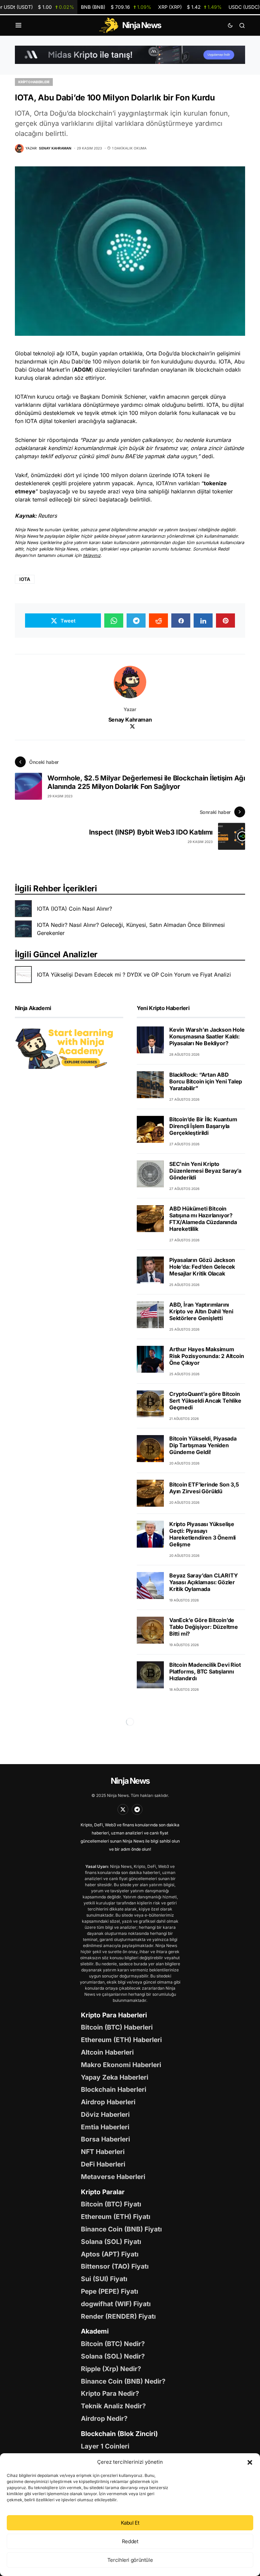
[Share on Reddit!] (158, 620)
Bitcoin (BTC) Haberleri (117, 2027)
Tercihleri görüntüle (130, 2560)
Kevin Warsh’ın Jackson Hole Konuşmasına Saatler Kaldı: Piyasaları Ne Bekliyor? (207, 1036)
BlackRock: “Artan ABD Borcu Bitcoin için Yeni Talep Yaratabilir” (206, 1081)
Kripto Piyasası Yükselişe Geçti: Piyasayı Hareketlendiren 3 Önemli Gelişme (202, 1534)
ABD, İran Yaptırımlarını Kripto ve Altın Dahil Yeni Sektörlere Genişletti (201, 1311)
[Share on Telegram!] (136, 620)
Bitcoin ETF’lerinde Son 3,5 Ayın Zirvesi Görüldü (204, 1488)
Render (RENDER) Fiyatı (118, 2316)
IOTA (25, 579)
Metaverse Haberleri (113, 2177)
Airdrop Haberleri (108, 2102)
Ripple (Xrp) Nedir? (111, 2369)
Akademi (95, 2331)
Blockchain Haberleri (114, 2089)
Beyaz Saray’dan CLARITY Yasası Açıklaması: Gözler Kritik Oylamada (203, 1582)
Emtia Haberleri (105, 2127)
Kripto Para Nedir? (110, 2393)
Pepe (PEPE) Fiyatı (110, 2291)
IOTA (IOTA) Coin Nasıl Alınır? (74, 909)
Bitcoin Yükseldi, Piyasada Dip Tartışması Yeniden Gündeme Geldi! (203, 1445)
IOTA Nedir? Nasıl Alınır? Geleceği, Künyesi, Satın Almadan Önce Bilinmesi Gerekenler (131, 929)
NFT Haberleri (103, 2152)
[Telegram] (137, 1809)
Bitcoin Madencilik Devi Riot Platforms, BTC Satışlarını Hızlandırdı (205, 1671)
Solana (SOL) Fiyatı (111, 2242)
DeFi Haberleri (103, 2164)
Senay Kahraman (130, 720)
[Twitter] (123, 1809)
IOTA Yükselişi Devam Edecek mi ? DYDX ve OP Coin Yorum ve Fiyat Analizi (134, 975)
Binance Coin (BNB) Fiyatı (121, 2229)
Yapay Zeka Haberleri (115, 2077)
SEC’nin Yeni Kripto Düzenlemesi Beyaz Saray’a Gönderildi (205, 1171)
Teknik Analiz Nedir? (113, 2406)
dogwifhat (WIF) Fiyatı (116, 2304)
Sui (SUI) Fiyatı (104, 2279)
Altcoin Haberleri (107, 2052)
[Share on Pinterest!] (225, 620)
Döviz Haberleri (105, 2114)
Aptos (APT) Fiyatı (110, 2254)
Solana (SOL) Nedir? (113, 2356)
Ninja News (130, 1781)
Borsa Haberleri (105, 2139)
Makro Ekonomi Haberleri (121, 2065)
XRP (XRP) (190, 7)
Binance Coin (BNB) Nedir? (123, 2381)
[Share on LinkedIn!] (203, 620)
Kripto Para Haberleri (114, 2015)
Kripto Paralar (103, 2192)
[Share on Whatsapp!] (114, 620)
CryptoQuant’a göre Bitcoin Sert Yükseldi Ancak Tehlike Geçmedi (205, 1401)
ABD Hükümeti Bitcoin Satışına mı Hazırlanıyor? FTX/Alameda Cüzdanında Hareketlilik (203, 1219)
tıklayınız (92, 555)
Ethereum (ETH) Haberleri (121, 2040)
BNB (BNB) (116, 7)
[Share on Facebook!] (181, 620)
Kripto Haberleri (34, 82)
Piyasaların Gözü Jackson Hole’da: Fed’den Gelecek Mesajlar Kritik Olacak (202, 1267)
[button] (250, 2462)
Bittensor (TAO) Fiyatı (115, 2266)
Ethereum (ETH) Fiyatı (116, 2217)
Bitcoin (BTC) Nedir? (113, 2344)
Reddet (130, 2541)
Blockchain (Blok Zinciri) (119, 2434)
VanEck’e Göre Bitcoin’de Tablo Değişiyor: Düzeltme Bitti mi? (204, 1627)
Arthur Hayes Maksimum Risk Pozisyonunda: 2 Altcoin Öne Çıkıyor (207, 1356)
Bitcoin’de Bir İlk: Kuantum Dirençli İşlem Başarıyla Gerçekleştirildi (203, 1126)
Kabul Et (130, 2523)
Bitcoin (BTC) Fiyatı (111, 2204)
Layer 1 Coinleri (105, 2446)
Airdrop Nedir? (104, 2418)
